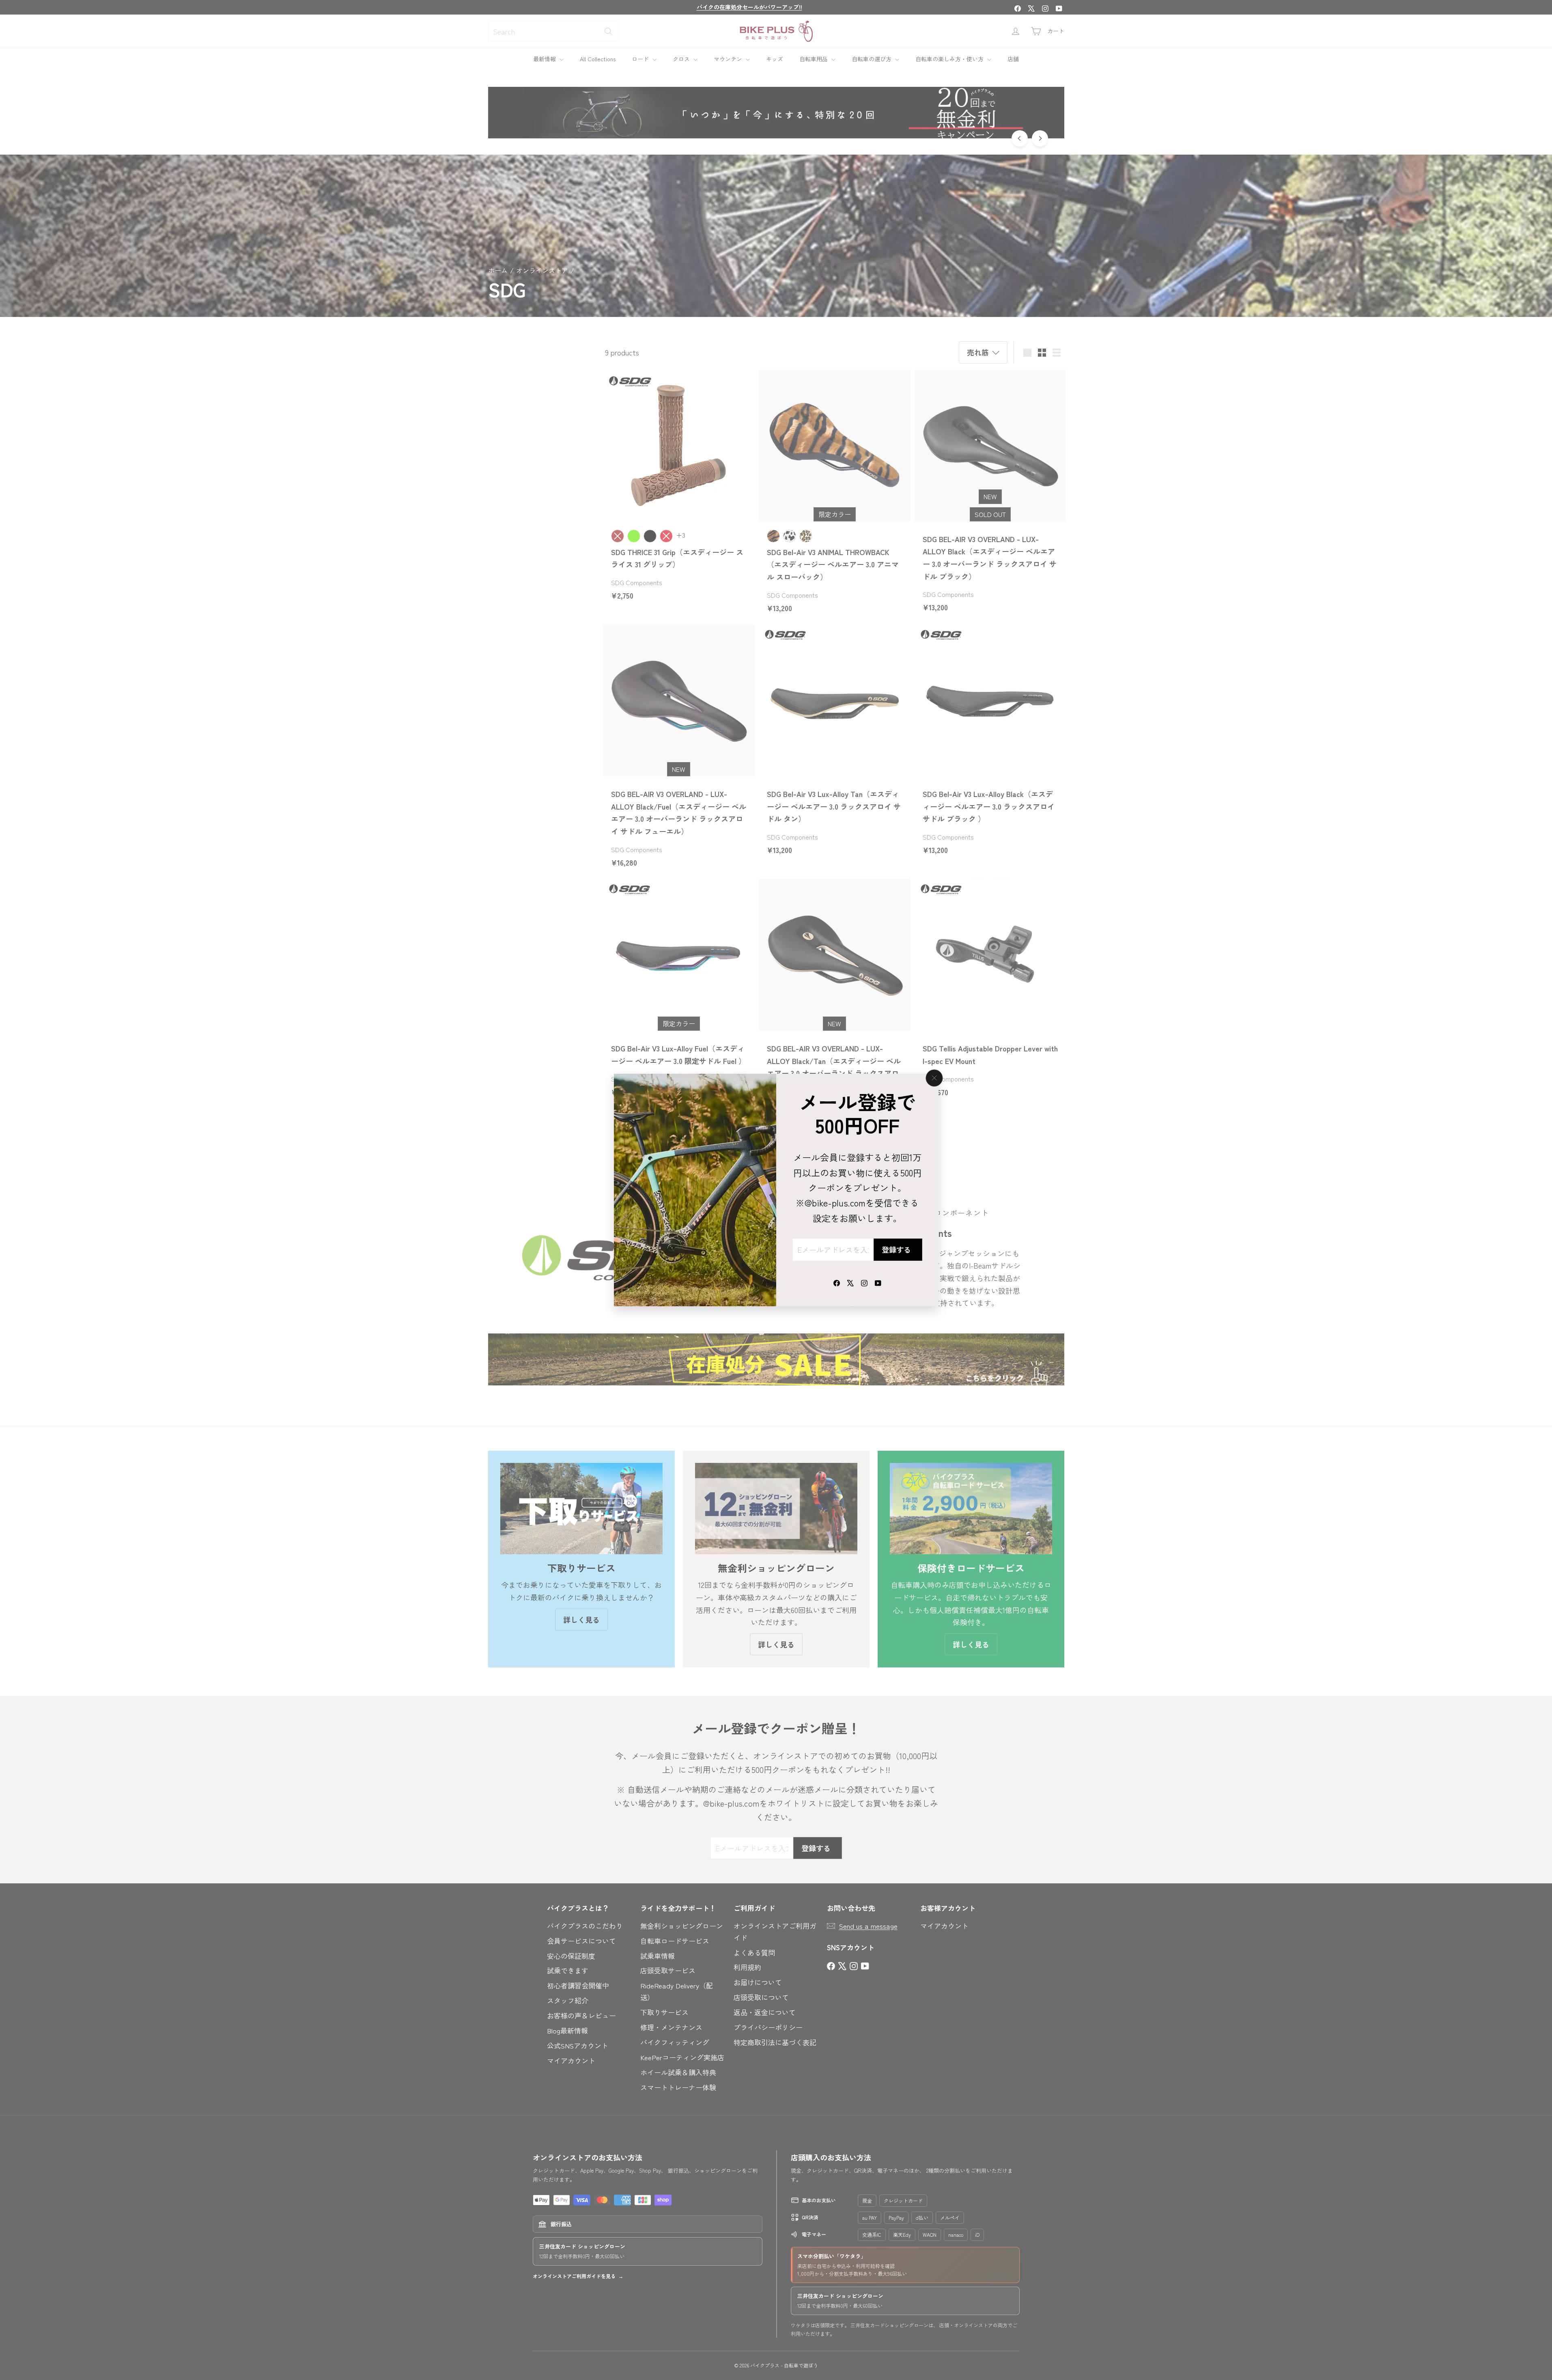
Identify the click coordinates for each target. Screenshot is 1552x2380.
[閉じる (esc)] (934, 1078)
